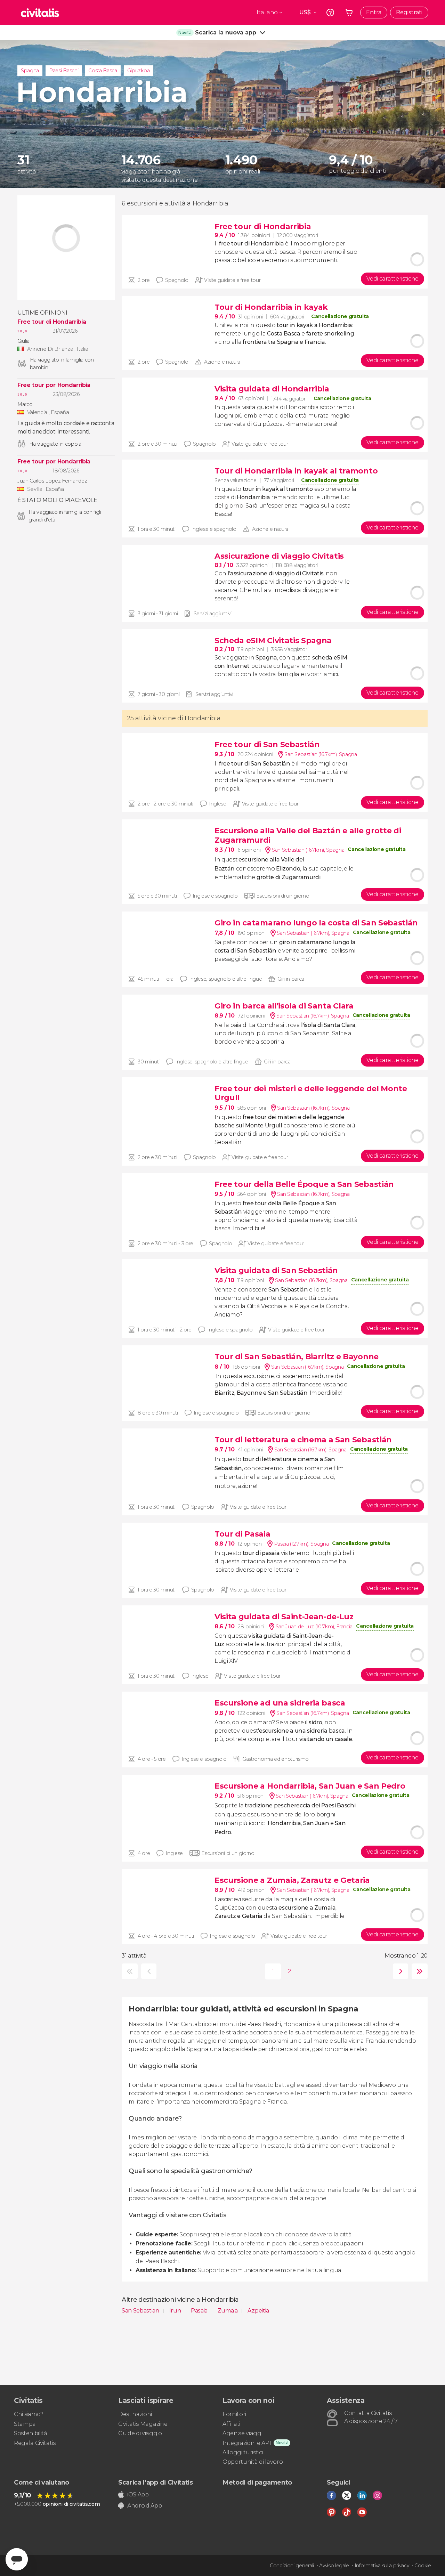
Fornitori (234, 2414)
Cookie (423, 2566)
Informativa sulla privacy (382, 2566)
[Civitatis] (40, 13)
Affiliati (231, 2424)
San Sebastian (141, 2311)
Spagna (30, 71)
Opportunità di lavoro (253, 2462)
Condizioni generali (292, 2566)
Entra (374, 12)
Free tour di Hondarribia (52, 322)
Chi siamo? (29, 2414)
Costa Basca (103, 71)
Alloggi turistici (243, 2452)
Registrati (409, 12)
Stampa (25, 2424)
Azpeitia (258, 2311)
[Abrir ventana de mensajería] (17, 2559)
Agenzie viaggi (242, 2433)
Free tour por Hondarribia (54, 385)
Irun (176, 2311)
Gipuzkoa (138, 71)
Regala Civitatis (35, 2443)
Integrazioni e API (247, 2443)
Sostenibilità (31, 2433)
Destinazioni (135, 2414)
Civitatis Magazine (143, 2424)
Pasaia (200, 2311)
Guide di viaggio (140, 2433)
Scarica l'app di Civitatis (156, 2482)
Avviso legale (334, 2566)
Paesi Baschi (64, 71)
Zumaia (228, 2311)
